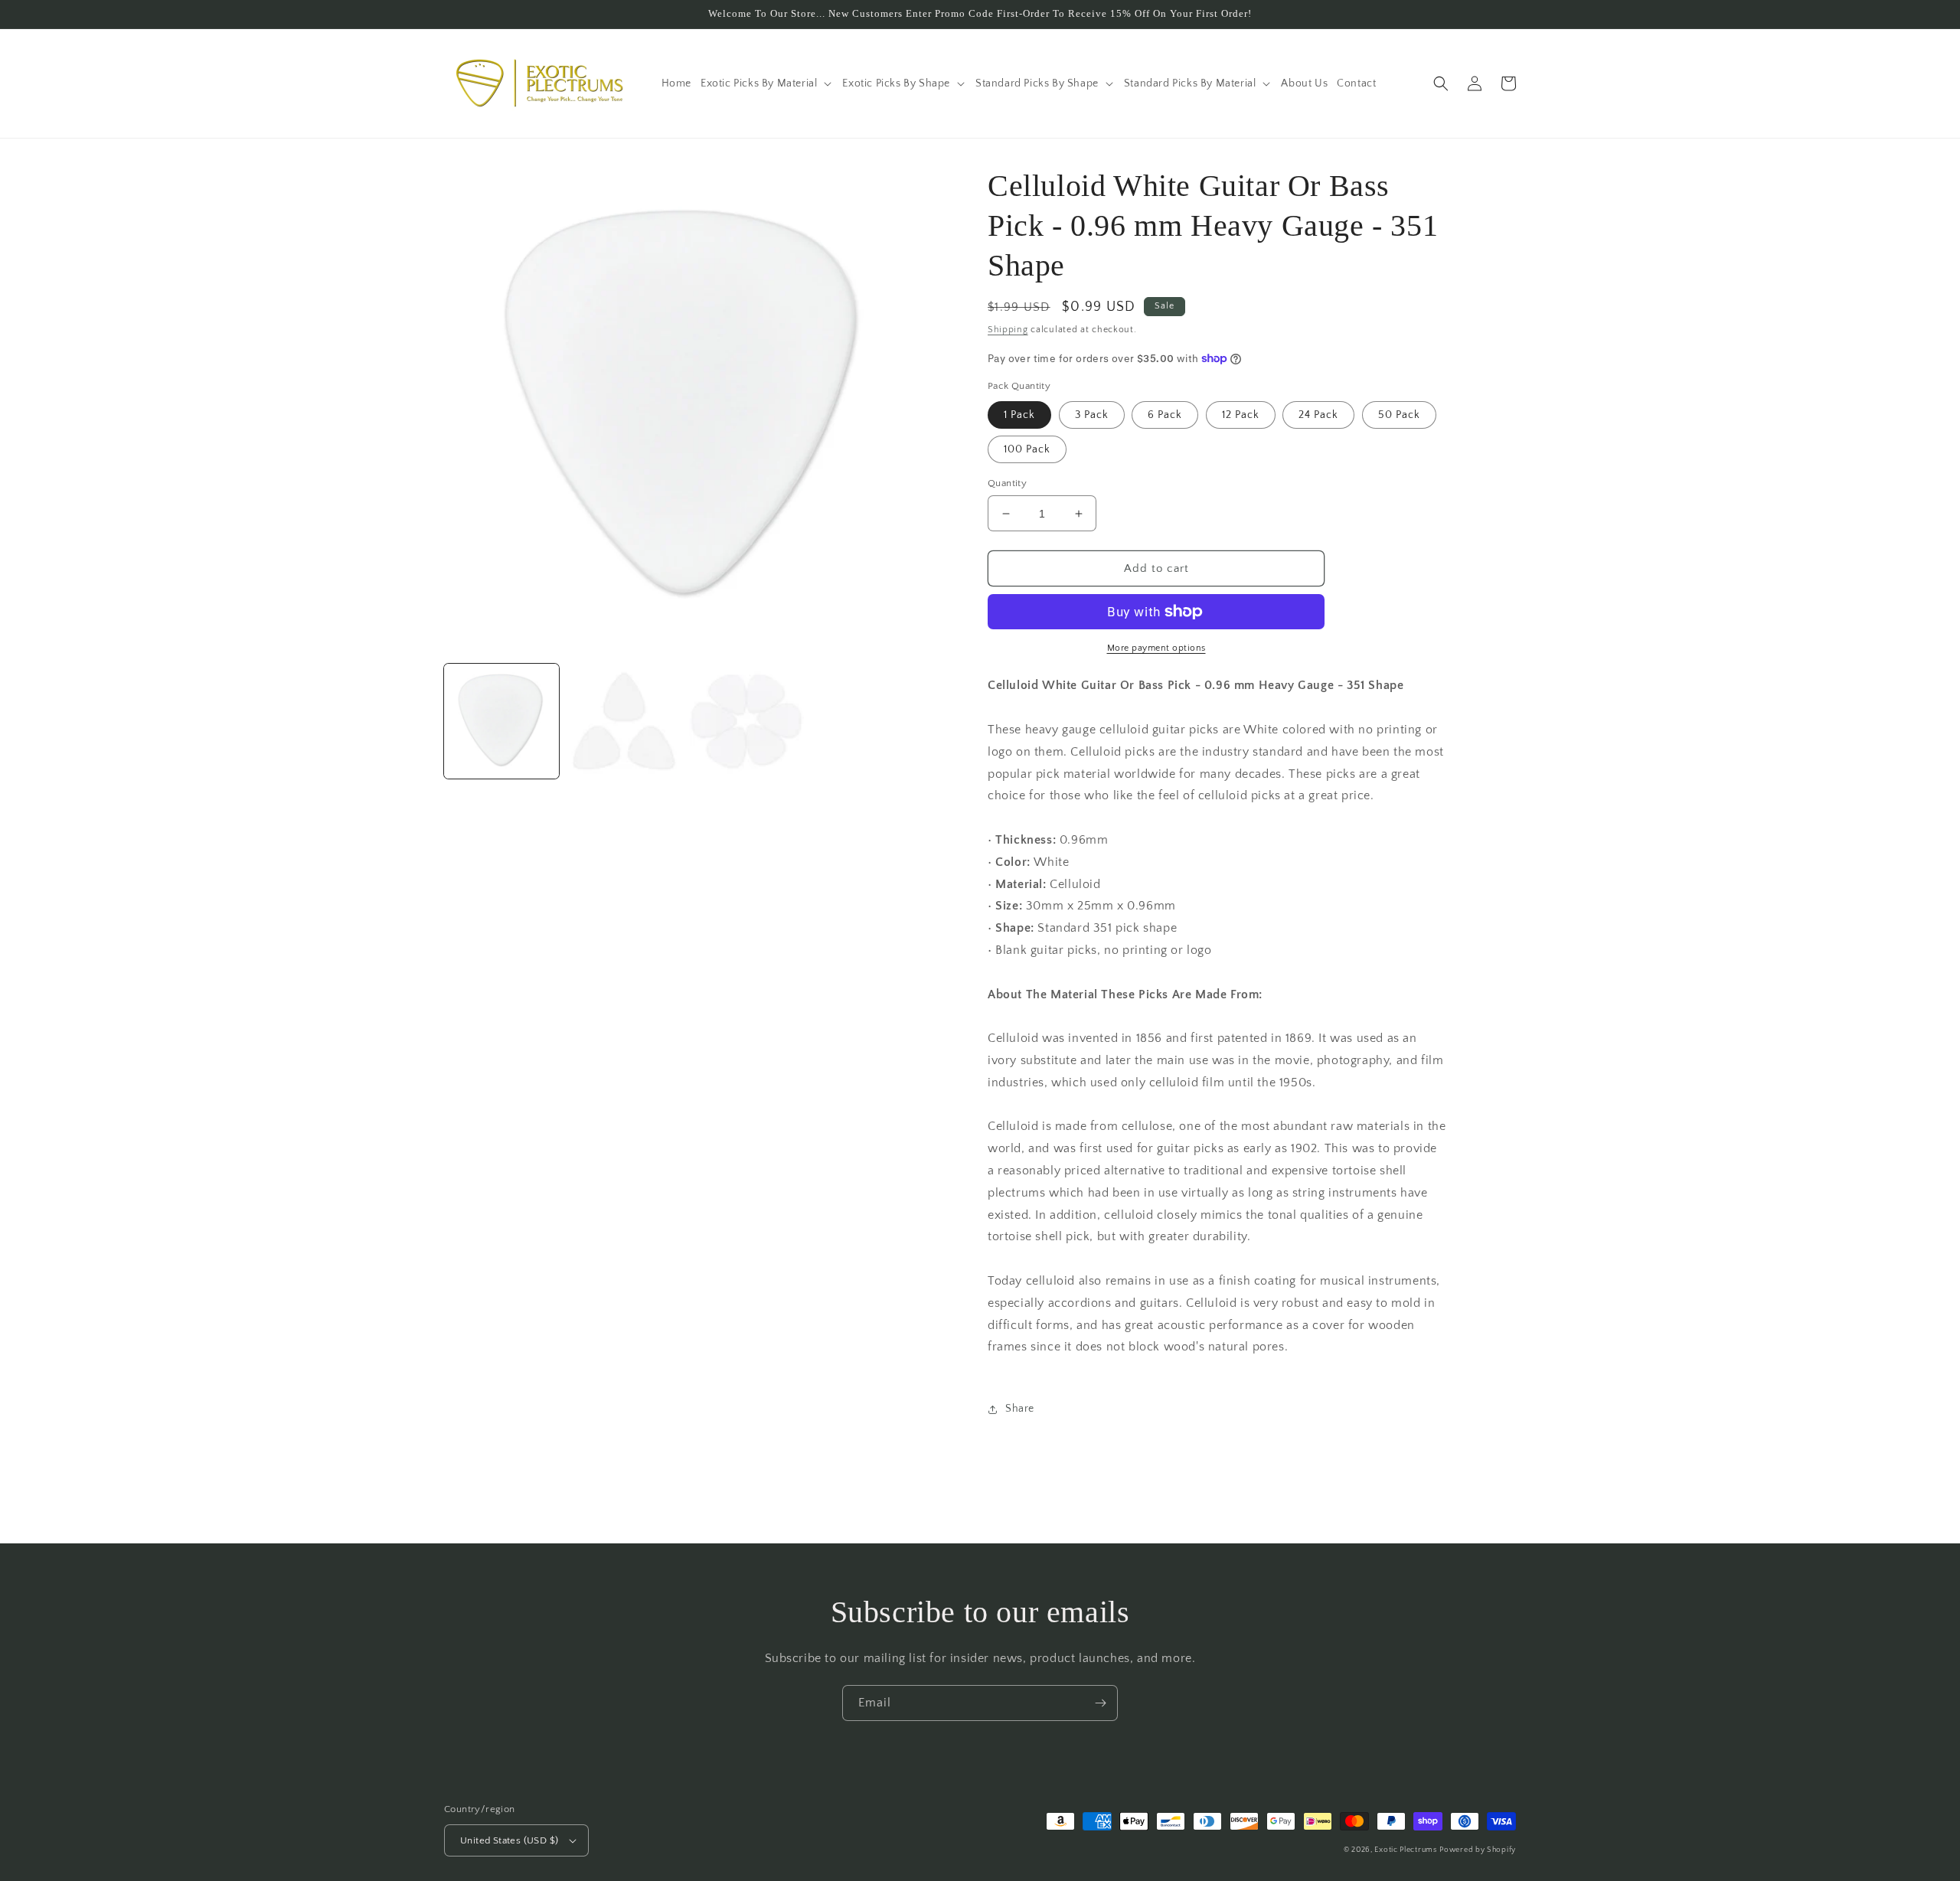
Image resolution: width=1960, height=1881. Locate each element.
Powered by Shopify (1478, 1850)
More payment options (1156, 648)
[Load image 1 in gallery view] (501, 721)
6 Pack (1165, 415)
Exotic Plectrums (1405, 1850)
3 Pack (1092, 415)
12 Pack (1241, 415)
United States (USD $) (509, 1840)
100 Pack (1027, 449)
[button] (767, 83)
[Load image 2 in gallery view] (624, 721)
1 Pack (1019, 415)
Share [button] (1020, 1409)
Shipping (1008, 330)
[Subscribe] (1100, 1703)
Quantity (1007, 483)
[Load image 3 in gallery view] (746, 721)
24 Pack (1318, 415)
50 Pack (1399, 415)
